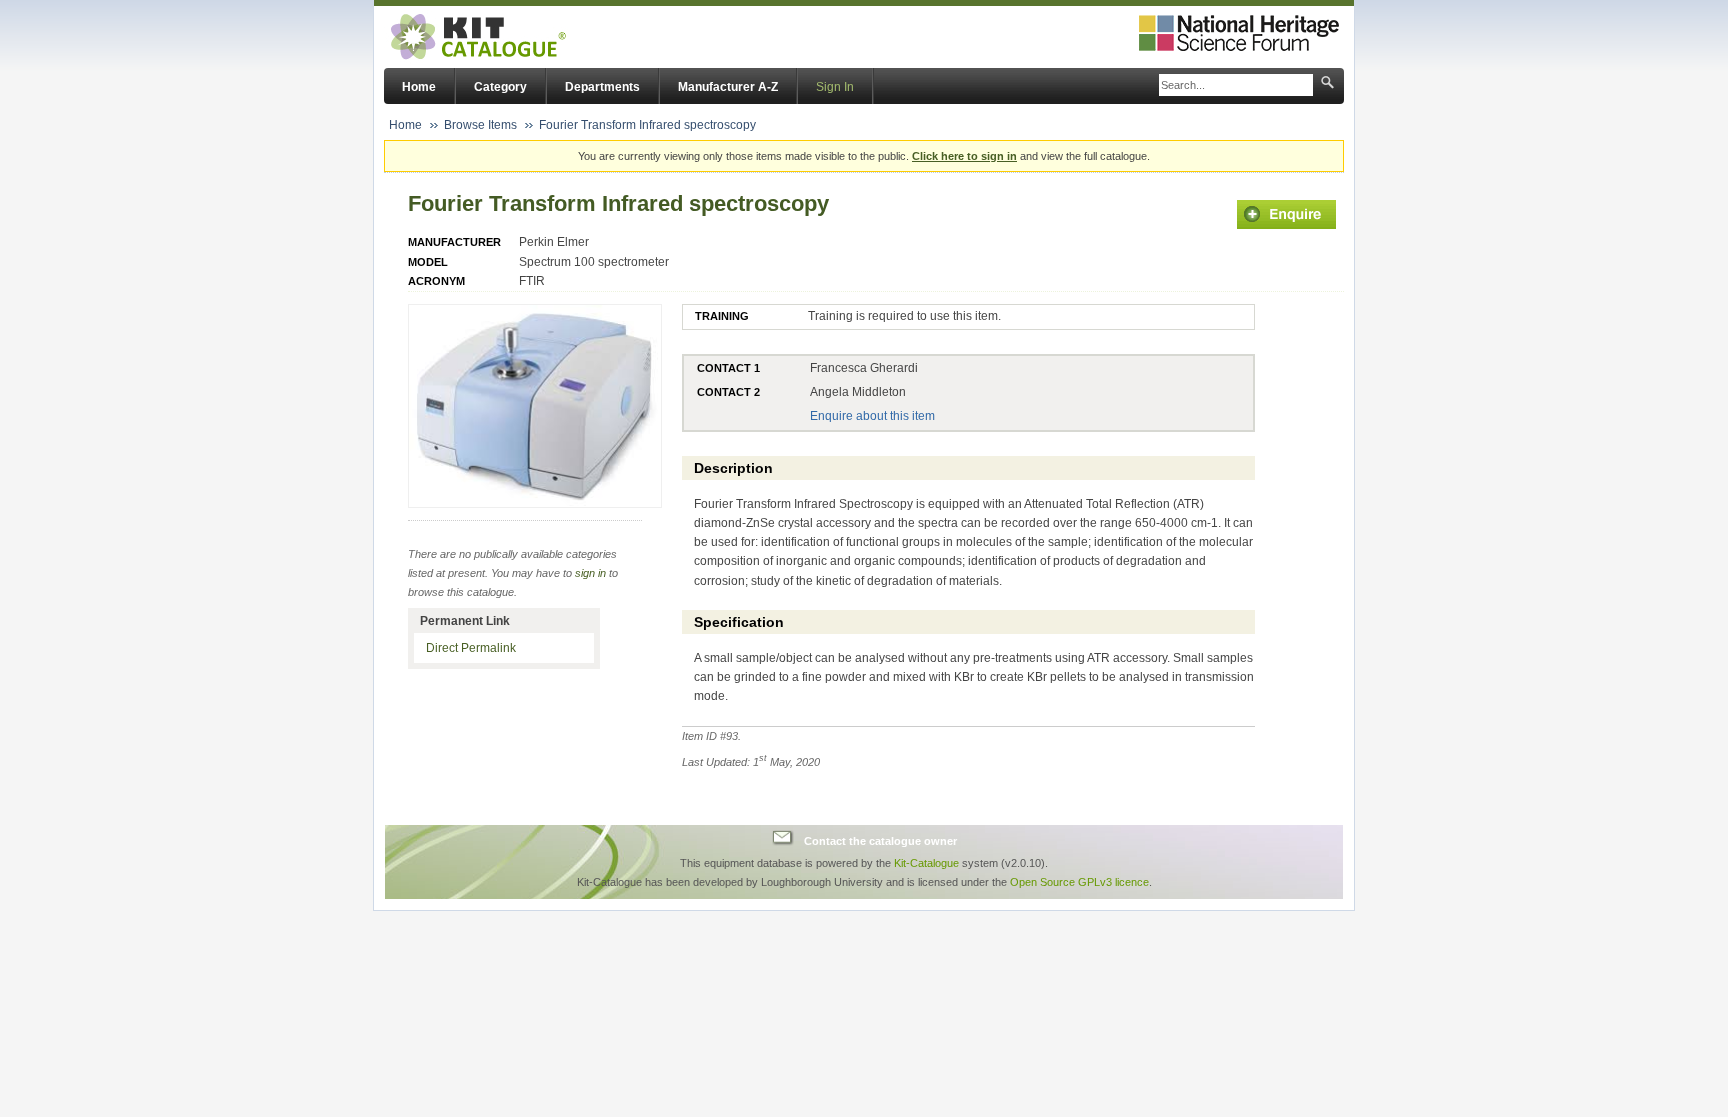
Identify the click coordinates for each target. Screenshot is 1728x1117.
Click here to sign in (964, 156)
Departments (602, 87)
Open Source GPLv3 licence (1079, 882)
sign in (590, 573)
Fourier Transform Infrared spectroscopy (647, 125)
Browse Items (480, 125)
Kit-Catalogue (926, 863)
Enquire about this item (872, 416)
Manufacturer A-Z (728, 87)
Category (500, 87)
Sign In (835, 87)
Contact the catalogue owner (880, 840)
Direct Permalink (471, 648)
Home (419, 87)
